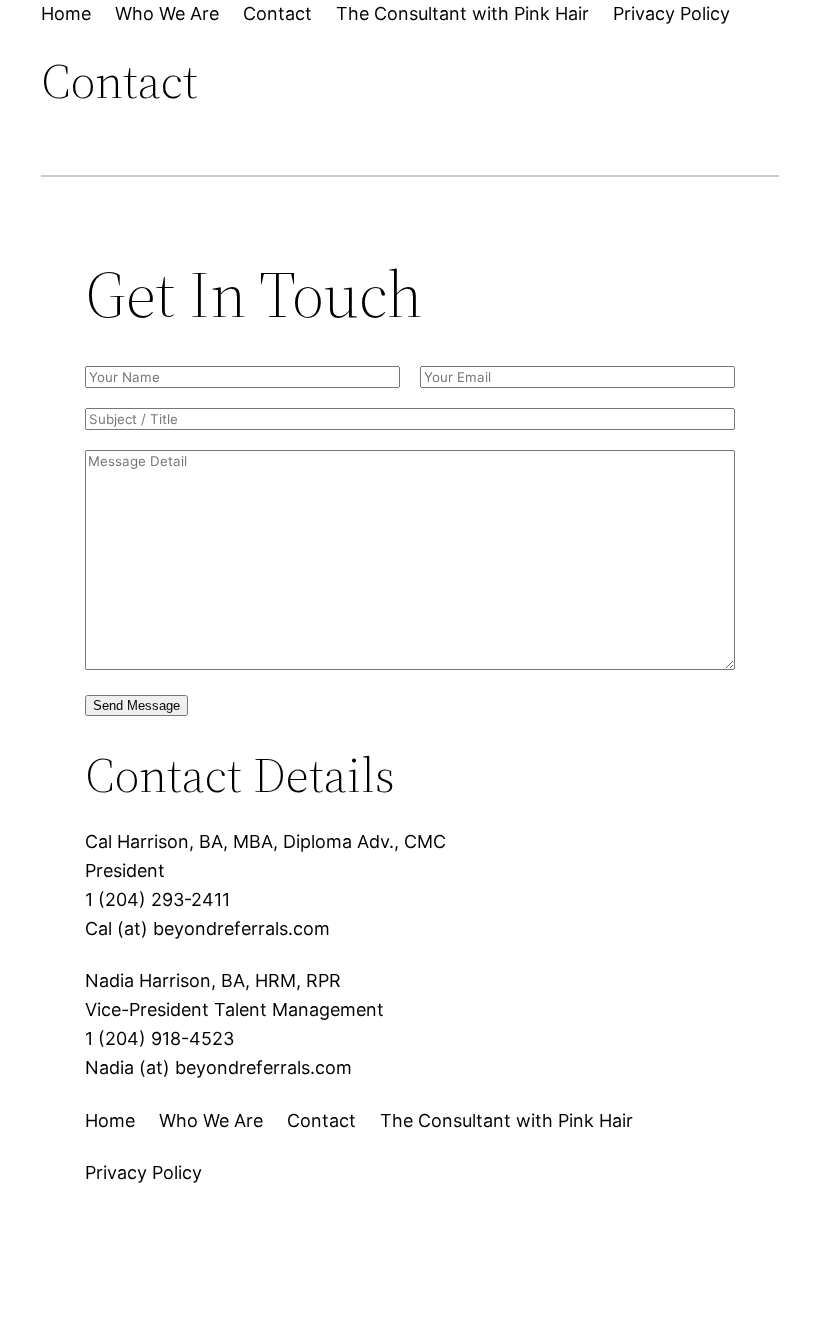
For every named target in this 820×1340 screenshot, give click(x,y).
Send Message (136, 705)
